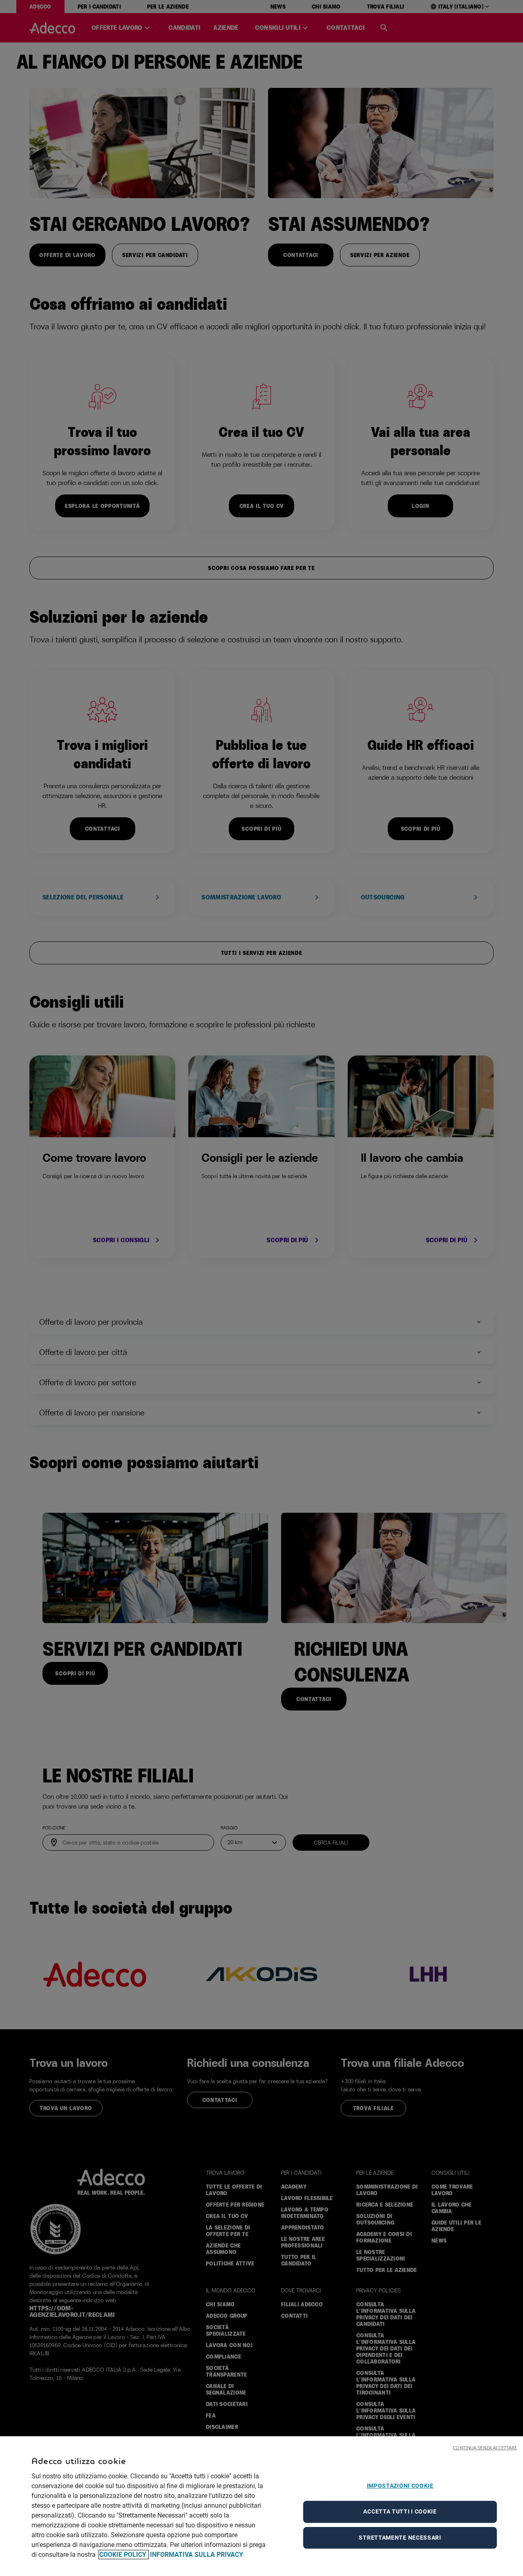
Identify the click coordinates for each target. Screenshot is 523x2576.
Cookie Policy (124, 2555)
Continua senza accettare (485, 2447)
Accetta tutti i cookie (400, 2511)
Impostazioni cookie (400, 2486)
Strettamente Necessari (400, 2538)
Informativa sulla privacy (197, 2555)
